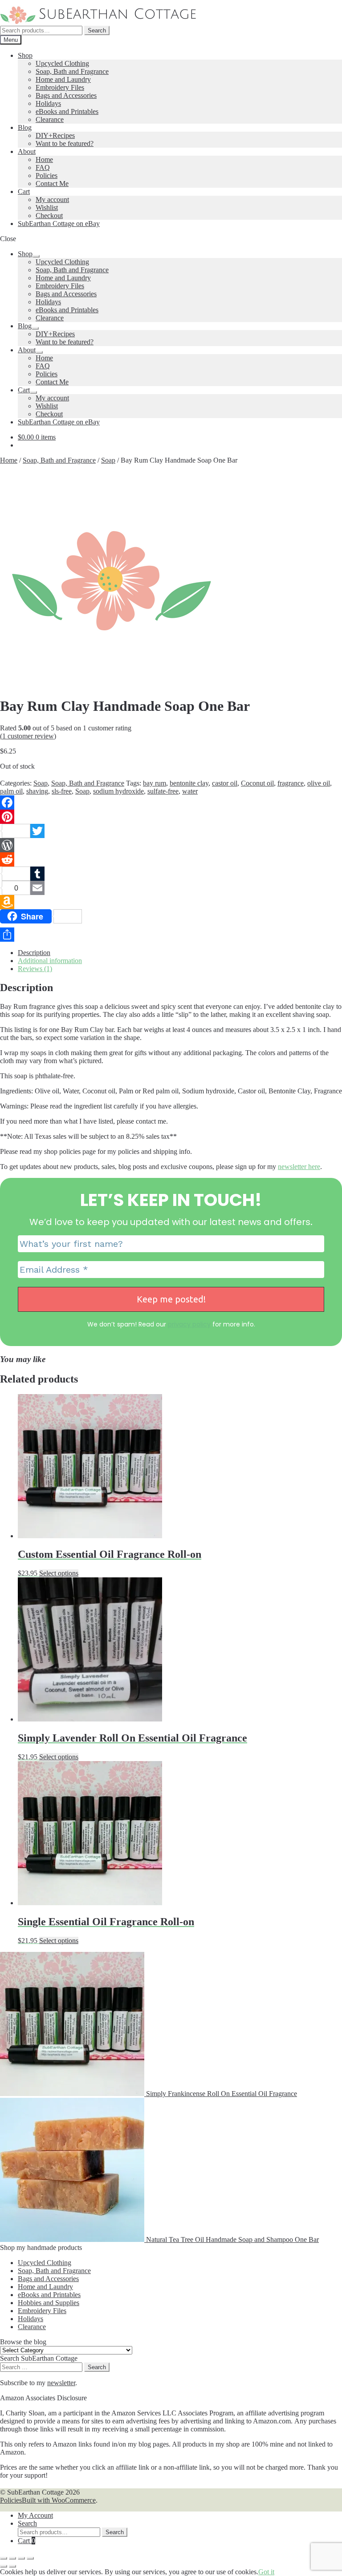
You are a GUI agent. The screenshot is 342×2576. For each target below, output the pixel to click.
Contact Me (52, 183)
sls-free (62, 791)
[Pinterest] (171, 817)
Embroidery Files (60, 87)
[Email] (171, 888)
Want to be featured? (65, 143)
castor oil (225, 783)
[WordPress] (171, 845)
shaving (37, 791)
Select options (59, 1573)
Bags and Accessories (66, 95)
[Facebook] (171, 802)
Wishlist (47, 208)
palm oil (11, 791)
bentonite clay (189, 783)
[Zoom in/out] (4, 2558)
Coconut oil (257, 783)
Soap (108, 460)
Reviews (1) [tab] (35, 969)
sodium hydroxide (118, 791)
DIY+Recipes (55, 135)
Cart (24, 191)
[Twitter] (171, 831)
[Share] (171, 935)
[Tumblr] (171, 874)
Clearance (50, 119)
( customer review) (28, 736)
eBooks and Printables (67, 111)
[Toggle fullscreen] (12, 2558)
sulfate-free (163, 791)
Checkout (49, 216)
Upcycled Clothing (62, 63)
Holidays (48, 103)
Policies (47, 175)
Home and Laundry (63, 79)
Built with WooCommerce (59, 2500)
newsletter (61, 2383)
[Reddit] (171, 859)
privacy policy (189, 1324)
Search (97, 30)
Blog (25, 127)
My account (52, 200)
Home (44, 159)
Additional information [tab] (50, 961)
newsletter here (299, 1167)
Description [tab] (34, 953)
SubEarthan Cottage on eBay (59, 224)
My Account (35, 2515)
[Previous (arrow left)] (4, 2566)
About (27, 151)
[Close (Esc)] (30, 2558)
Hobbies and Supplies (49, 2303)
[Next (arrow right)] (12, 2566)
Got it (266, 2572)
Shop (25, 55)
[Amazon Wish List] (171, 902)
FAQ (43, 167)
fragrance (291, 783)
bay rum (155, 783)
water (190, 791)
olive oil (319, 783)
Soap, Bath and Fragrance (72, 71)
